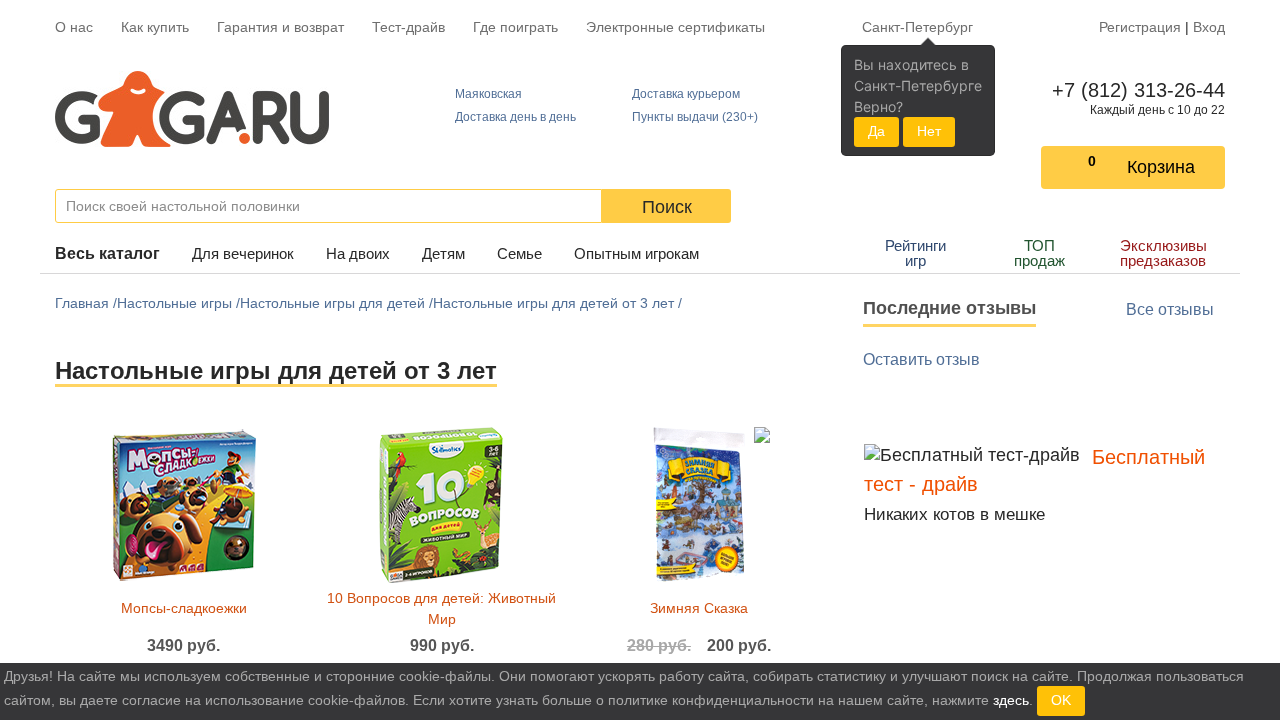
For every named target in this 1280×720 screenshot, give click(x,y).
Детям (443, 253)
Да (876, 131)
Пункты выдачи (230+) (695, 117)
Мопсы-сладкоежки (184, 608)
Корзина (1161, 167)
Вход (1209, 27)
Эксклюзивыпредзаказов (1163, 253)
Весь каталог (107, 253)
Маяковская (488, 94)
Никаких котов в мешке (954, 514)
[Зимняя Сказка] (699, 504)
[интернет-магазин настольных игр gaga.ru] (192, 109)
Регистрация (1140, 27)
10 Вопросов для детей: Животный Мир (441, 608)
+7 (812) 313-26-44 (1134, 90)
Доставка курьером (686, 94)
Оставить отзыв (921, 359)
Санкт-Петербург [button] (917, 27)
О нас (74, 27)
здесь (1011, 700)
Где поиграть (515, 27)
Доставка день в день (515, 117)
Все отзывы (1170, 309)
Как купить (155, 27)
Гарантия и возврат (280, 27)
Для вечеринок (243, 253)
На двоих (358, 253)
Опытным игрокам (636, 253)
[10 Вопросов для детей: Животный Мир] (441, 504)
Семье (519, 253)
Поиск (667, 207)
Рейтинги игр (915, 253)
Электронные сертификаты (675, 27)
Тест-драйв (408, 27)
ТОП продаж (1039, 253)
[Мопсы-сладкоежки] (183, 504)
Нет (929, 131)
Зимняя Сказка (699, 608)
